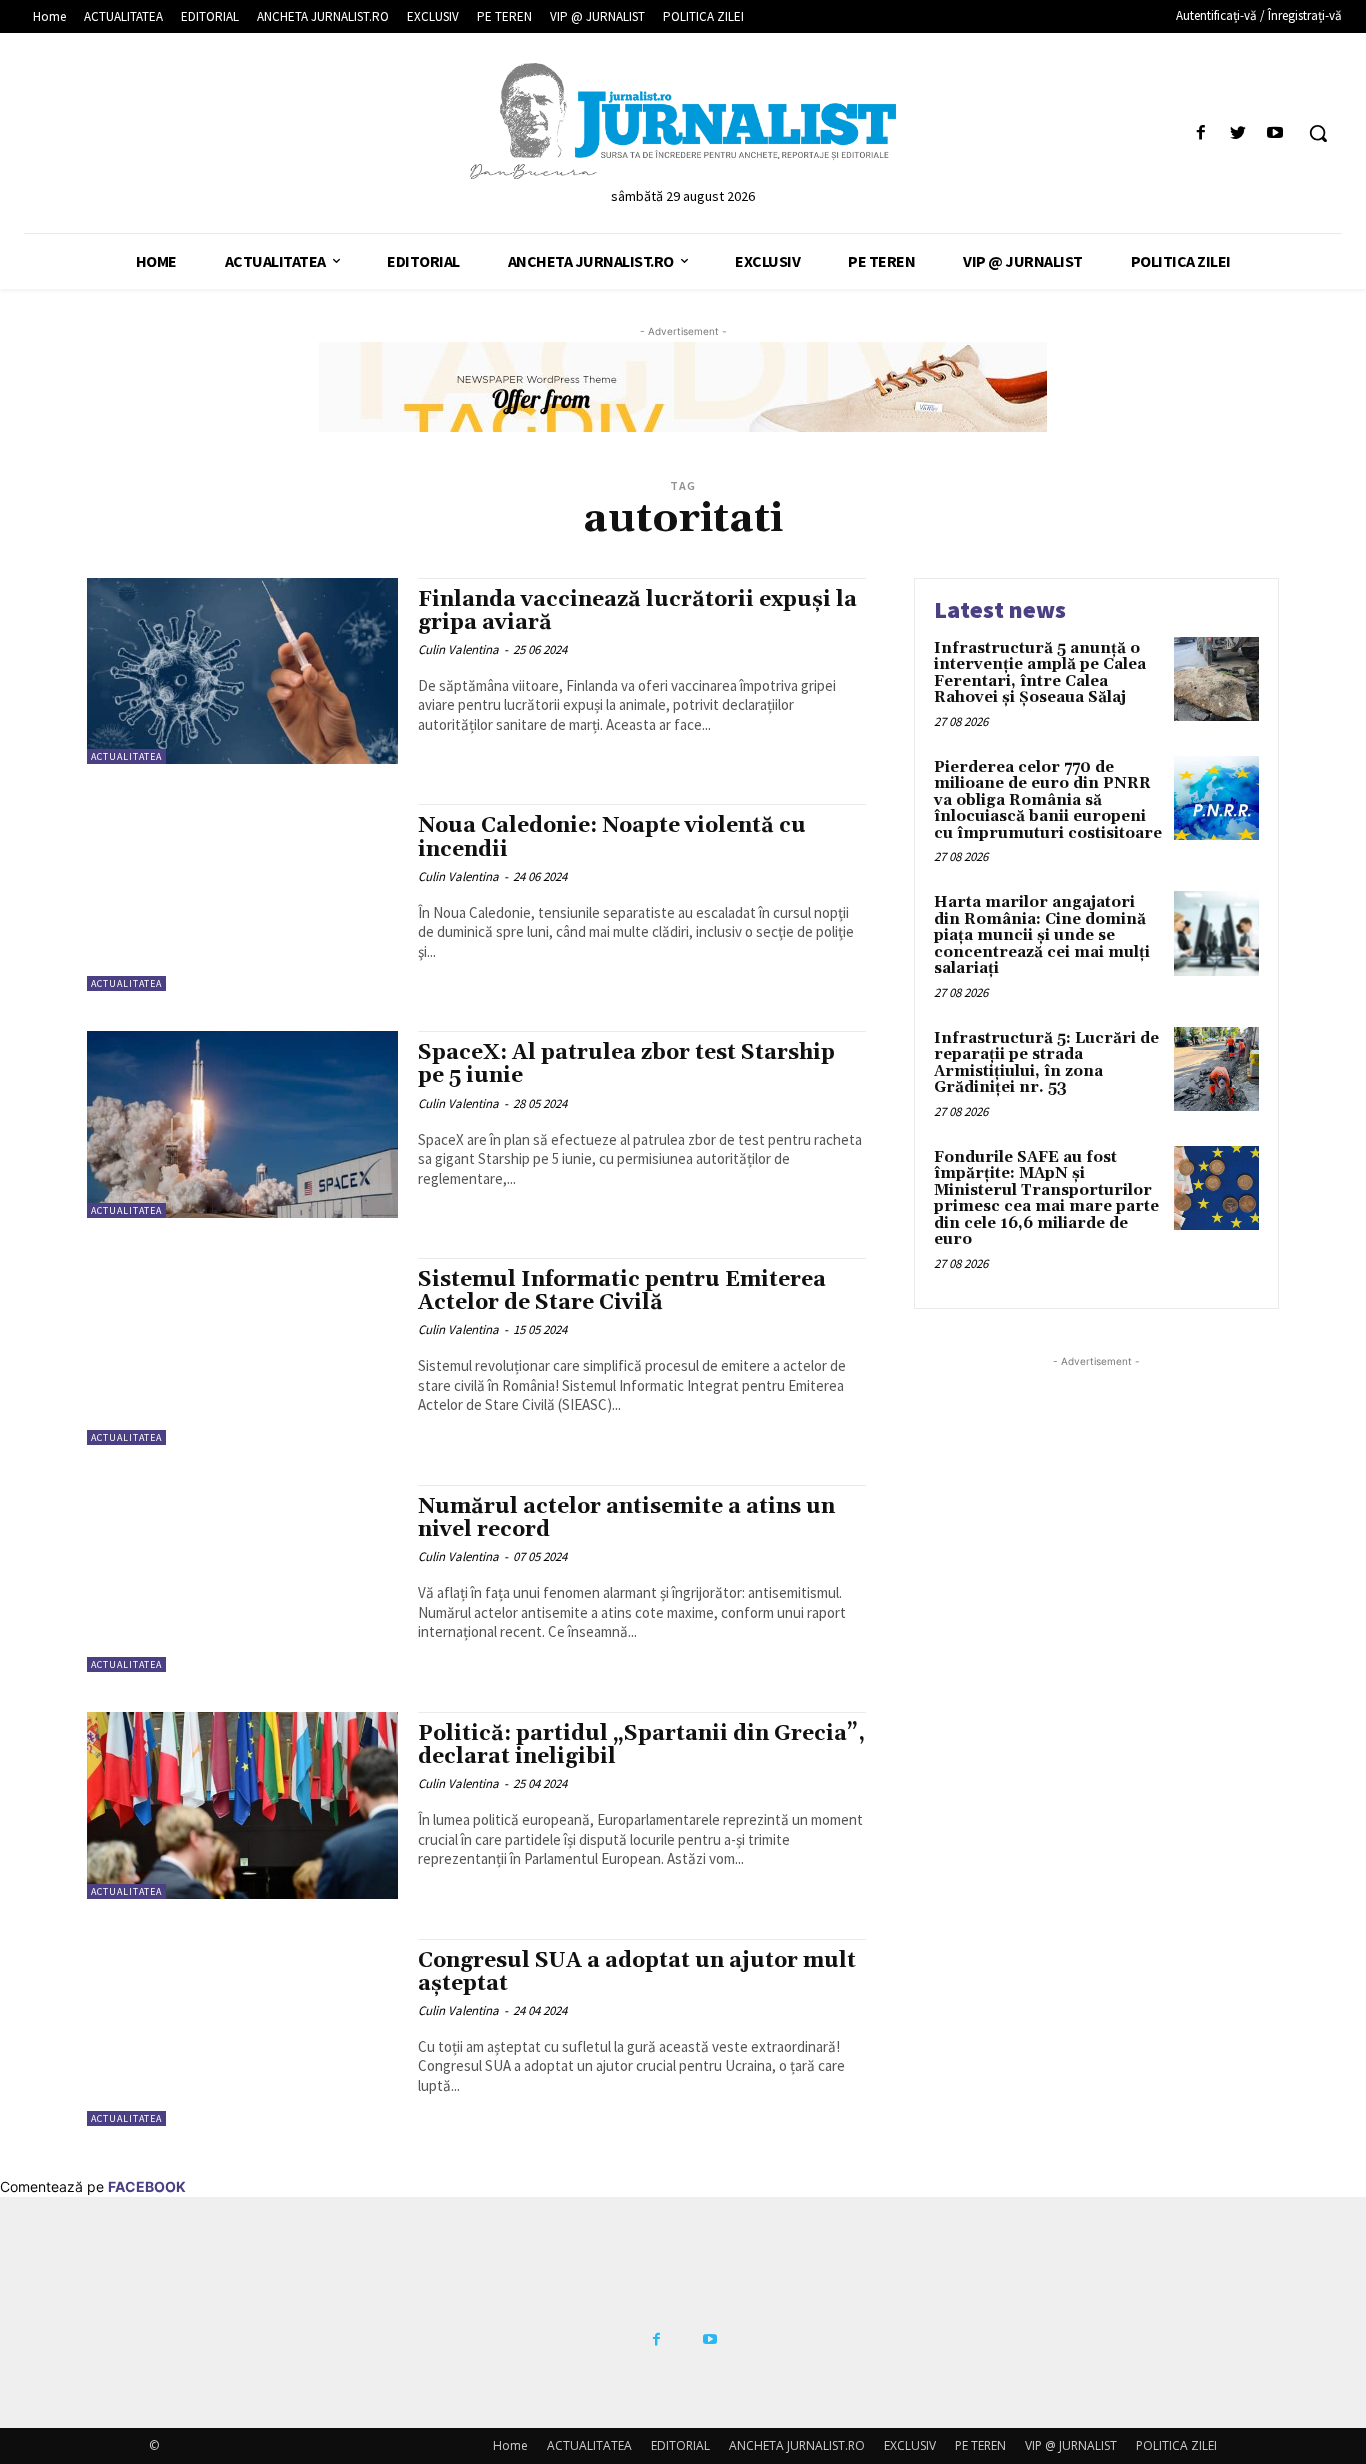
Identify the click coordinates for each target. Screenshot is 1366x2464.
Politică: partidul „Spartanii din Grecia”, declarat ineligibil (641, 1745)
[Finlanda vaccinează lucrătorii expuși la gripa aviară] (242, 671)
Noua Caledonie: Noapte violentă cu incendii (612, 837)
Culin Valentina (458, 649)
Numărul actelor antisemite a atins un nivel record (626, 1518)
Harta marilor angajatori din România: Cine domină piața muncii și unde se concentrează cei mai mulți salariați (1042, 935)
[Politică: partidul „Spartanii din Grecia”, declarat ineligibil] (242, 1805)
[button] (1318, 133)
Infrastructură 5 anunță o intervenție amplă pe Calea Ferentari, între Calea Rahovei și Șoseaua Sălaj (1040, 673)
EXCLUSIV (910, 2445)
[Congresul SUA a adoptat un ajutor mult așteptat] (242, 2032)
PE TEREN (980, 2445)
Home (510, 2445)
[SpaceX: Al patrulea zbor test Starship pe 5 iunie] (242, 1124)
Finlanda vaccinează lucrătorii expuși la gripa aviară (637, 611)
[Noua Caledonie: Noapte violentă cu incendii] (242, 897)
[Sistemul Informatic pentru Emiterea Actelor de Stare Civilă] (242, 1351)
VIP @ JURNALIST (1071, 2445)
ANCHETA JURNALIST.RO (797, 2445)
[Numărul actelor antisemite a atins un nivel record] (242, 1578)
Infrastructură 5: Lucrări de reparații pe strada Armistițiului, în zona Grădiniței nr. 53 (1046, 1063)
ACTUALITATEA (126, 756)
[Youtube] (1275, 133)
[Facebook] (1200, 133)
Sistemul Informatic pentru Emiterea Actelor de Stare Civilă (622, 1291)
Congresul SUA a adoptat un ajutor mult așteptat (637, 1972)
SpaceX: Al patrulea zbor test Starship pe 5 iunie (626, 1064)
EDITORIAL (680, 2445)
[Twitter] (1238, 133)
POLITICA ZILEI (1176, 2445)
